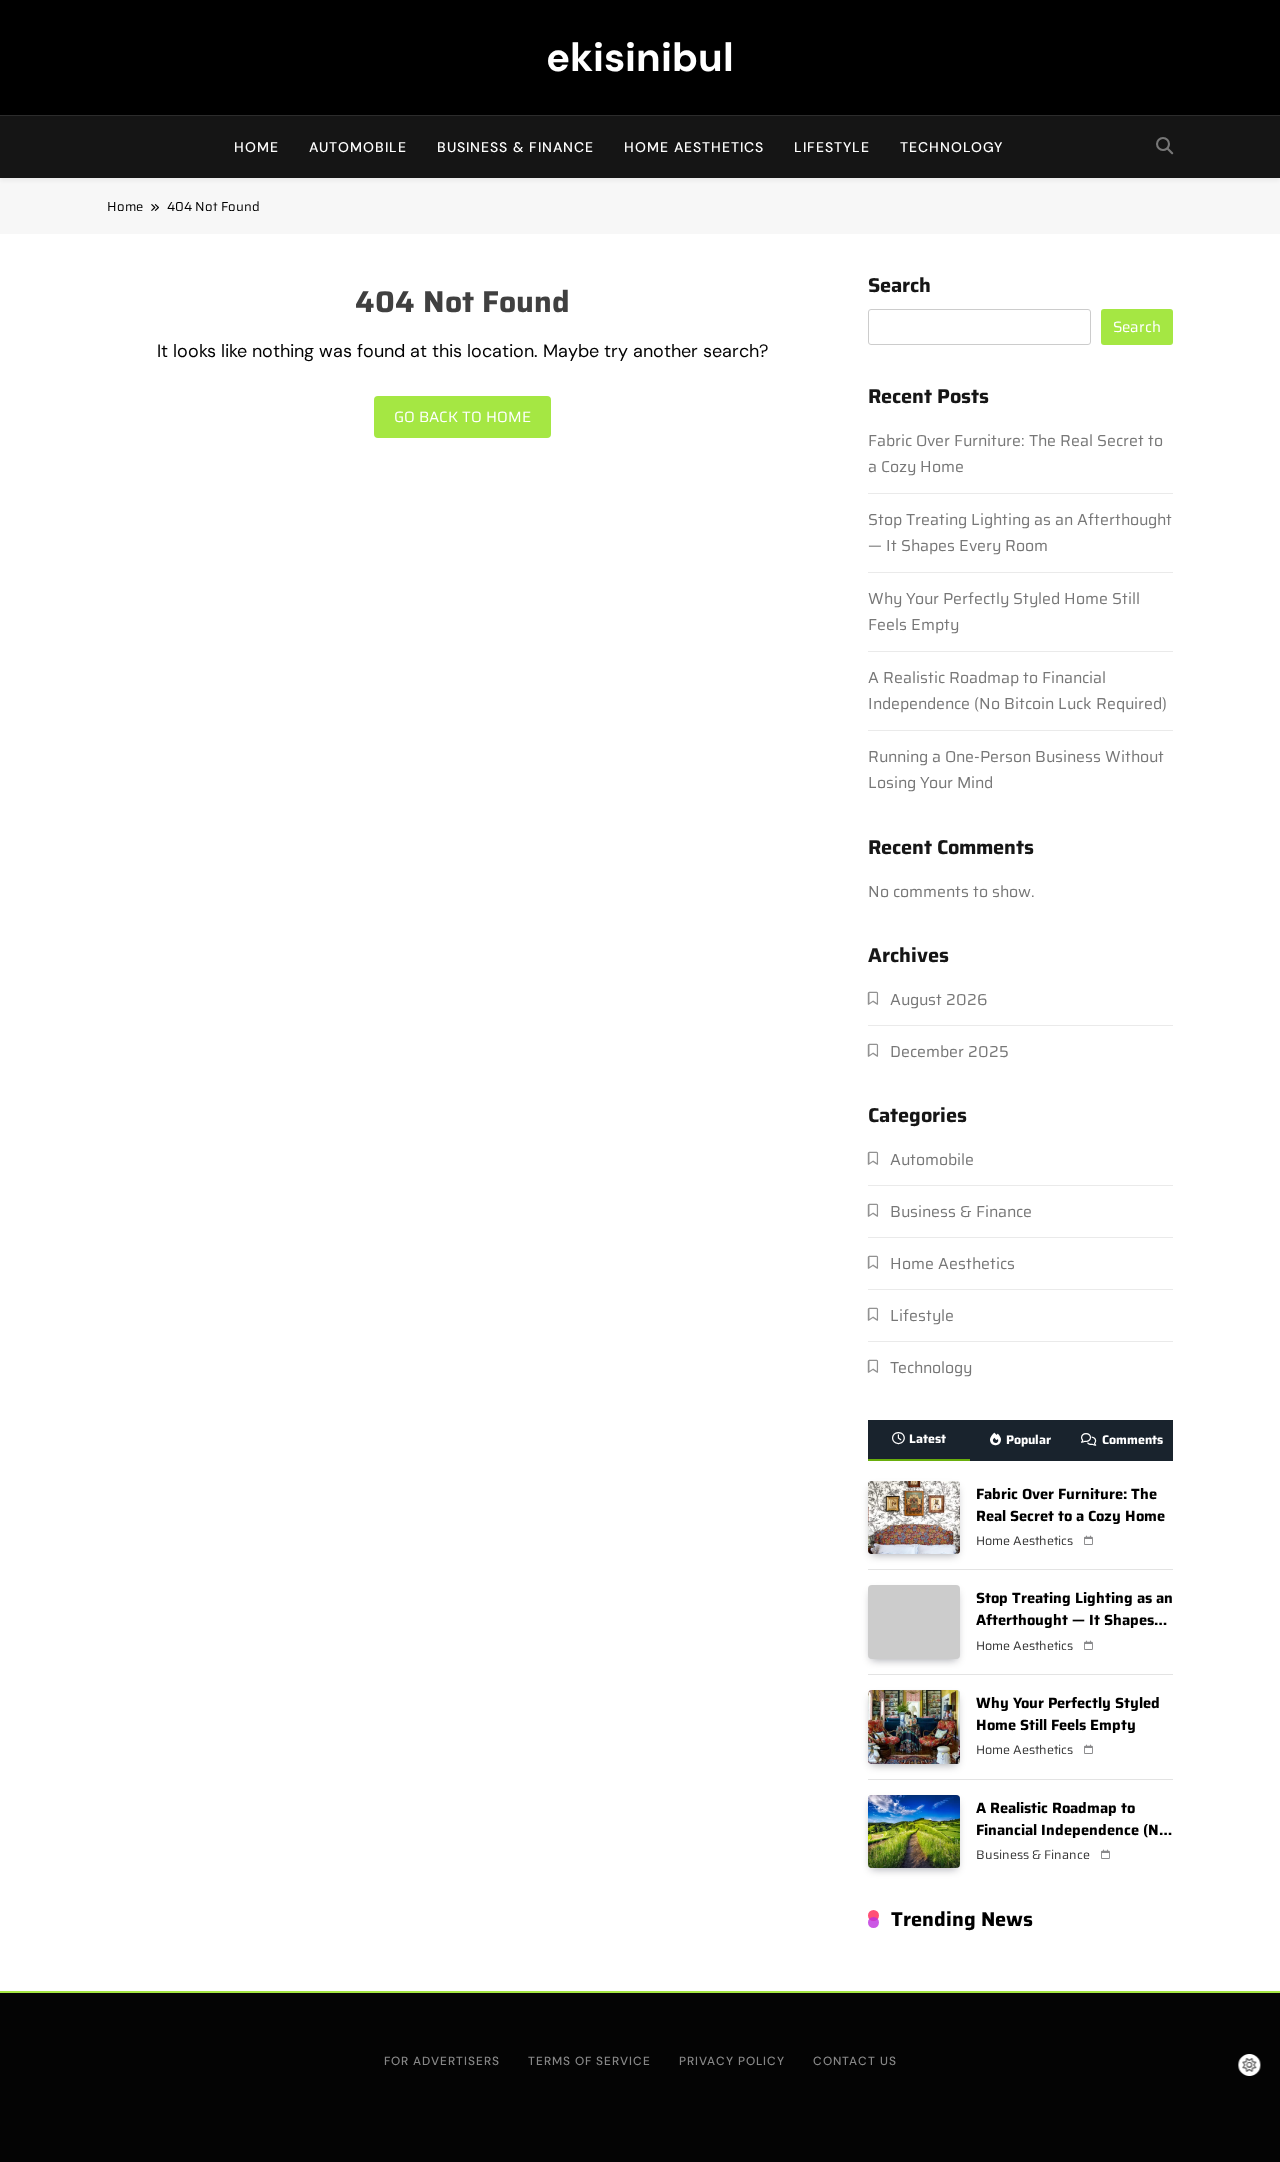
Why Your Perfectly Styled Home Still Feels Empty (1068, 1713)
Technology (951, 147)
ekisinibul (640, 57)
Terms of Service (589, 2061)
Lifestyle (832, 147)
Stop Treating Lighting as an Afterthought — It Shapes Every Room (1020, 532)
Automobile (358, 147)
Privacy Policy (732, 2061)
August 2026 (938, 999)
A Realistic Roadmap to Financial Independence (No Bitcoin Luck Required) (1017, 690)
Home (256, 147)
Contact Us (855, 2061)
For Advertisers (442, 2061)
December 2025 (949, 1051)
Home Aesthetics (694, 147)
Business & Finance (515, 147)
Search (899, 287)
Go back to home (462, 417)
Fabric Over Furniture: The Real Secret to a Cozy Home (1070, 1504)
